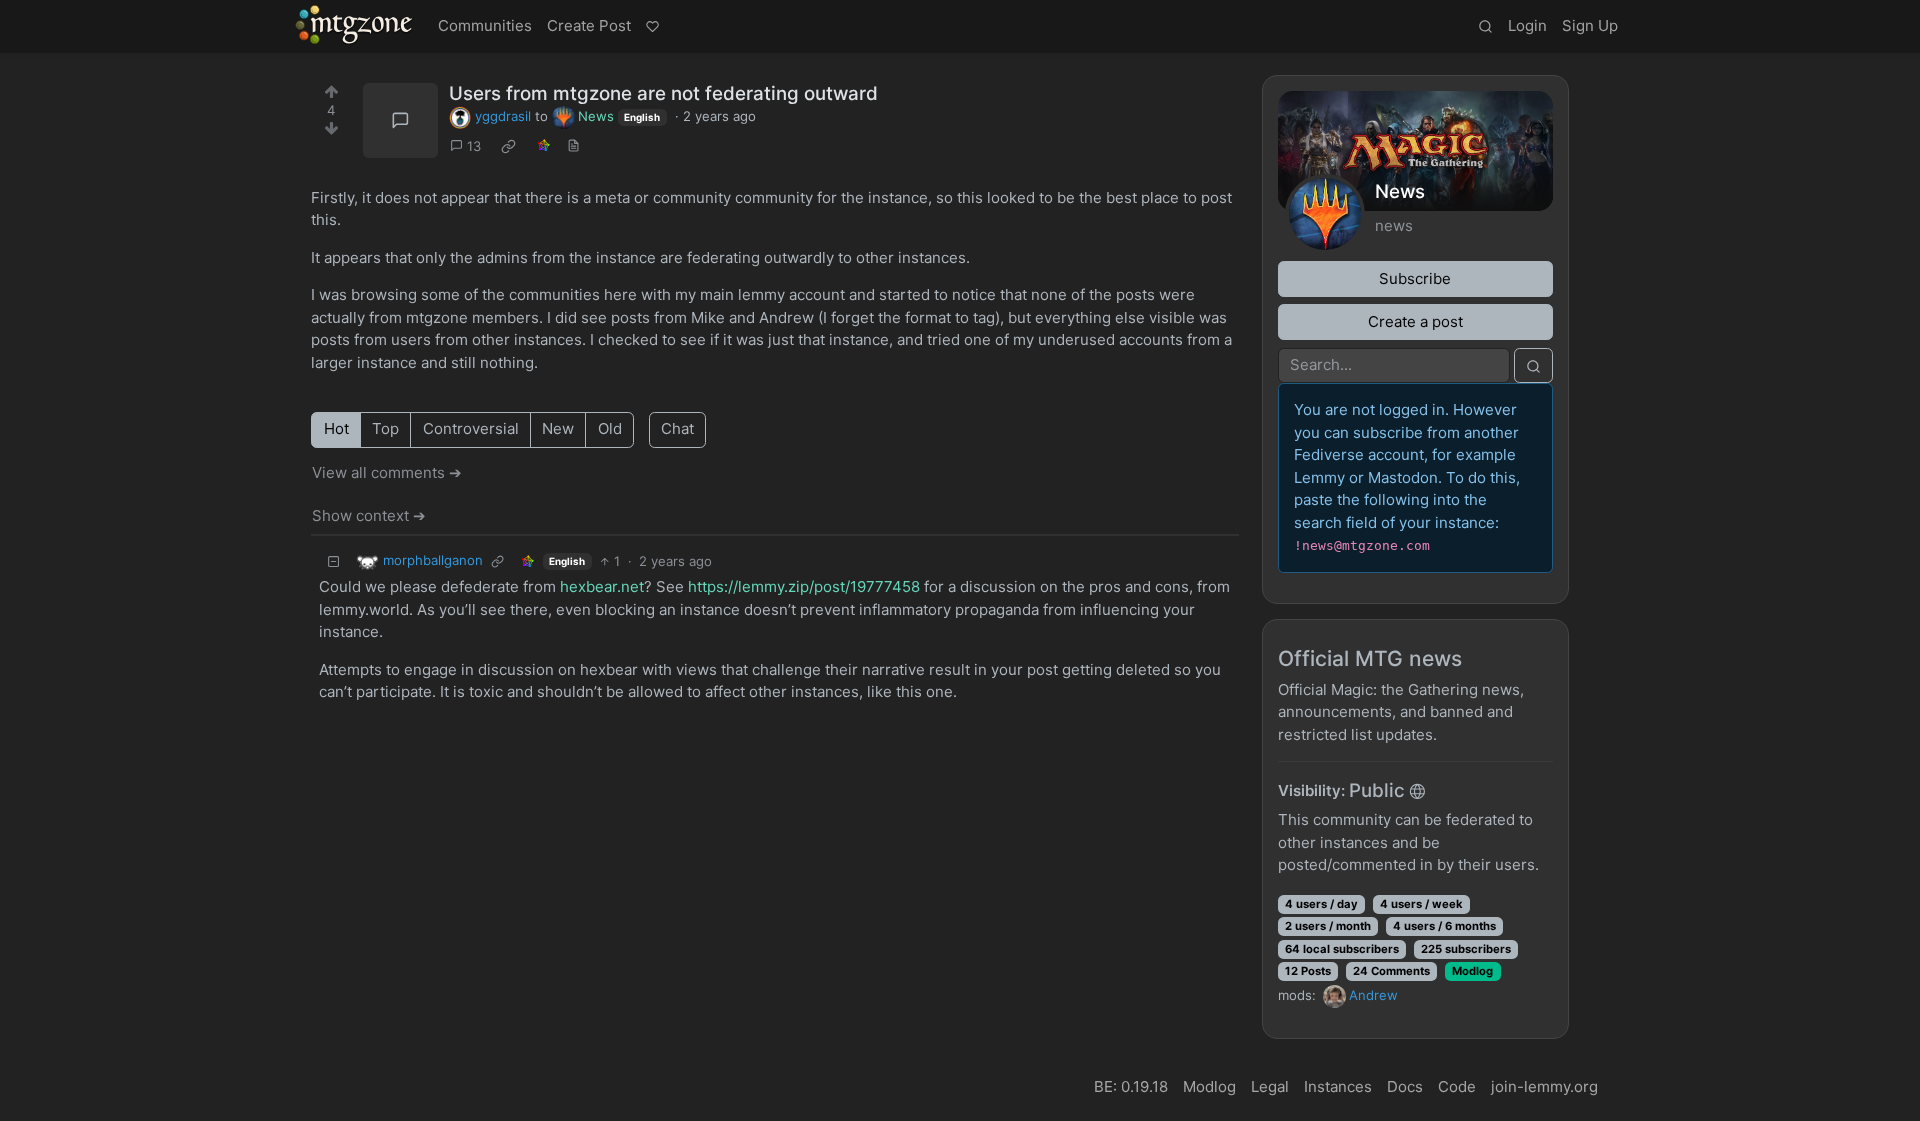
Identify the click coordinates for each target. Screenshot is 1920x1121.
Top (385, 428)
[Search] (1485, 27)
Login (1527, 25)
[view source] (574, 147)
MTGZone (355, 25)
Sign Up (1590, 25)
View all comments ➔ (387, 472)
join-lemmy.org (1544, 1086)
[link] (509, 147)
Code (1457, 1086)
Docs (1405, 1086)
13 (474, 146)
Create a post (1415, 321)
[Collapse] (334, 561)
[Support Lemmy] (652, 27)
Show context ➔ (369, 515)
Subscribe (1415, 278)
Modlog (1472, 971)
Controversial (471, 428)
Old (610, 428)
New (558, 428)
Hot (336, 428)
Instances (1338, 1086)
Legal (1270, 1086)
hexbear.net (602, 586)
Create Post (589, 25)
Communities (485, 25)
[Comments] (400, 120)
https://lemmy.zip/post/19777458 (804, 586)
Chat (677, 428)
